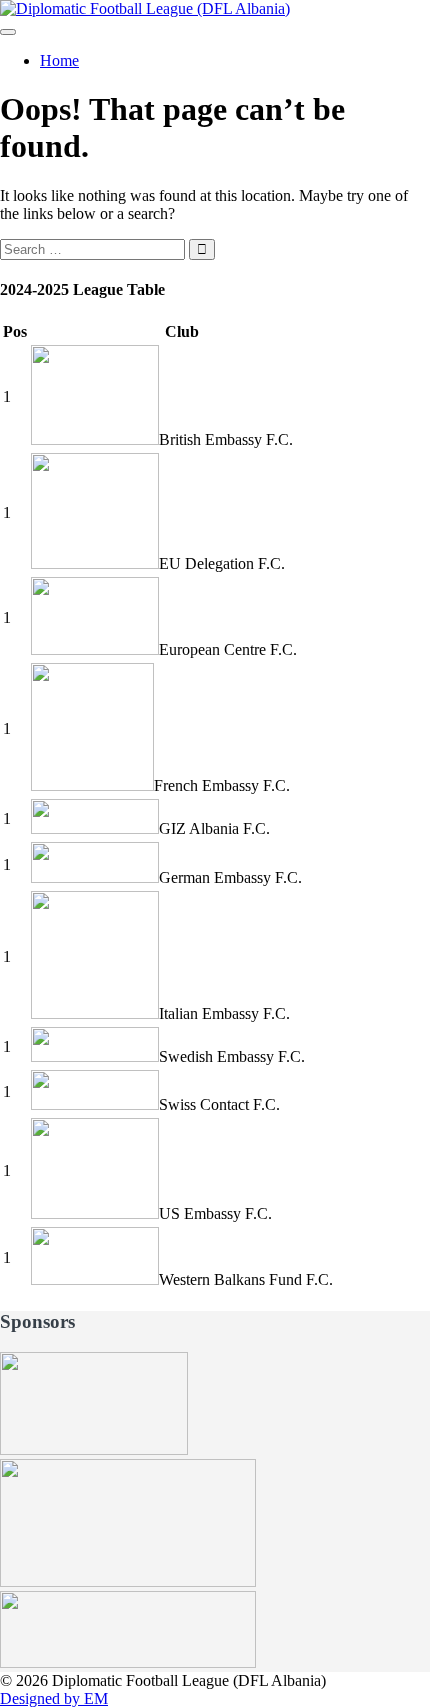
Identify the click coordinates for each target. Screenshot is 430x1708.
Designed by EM (54, 1698)
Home (59, 60)
